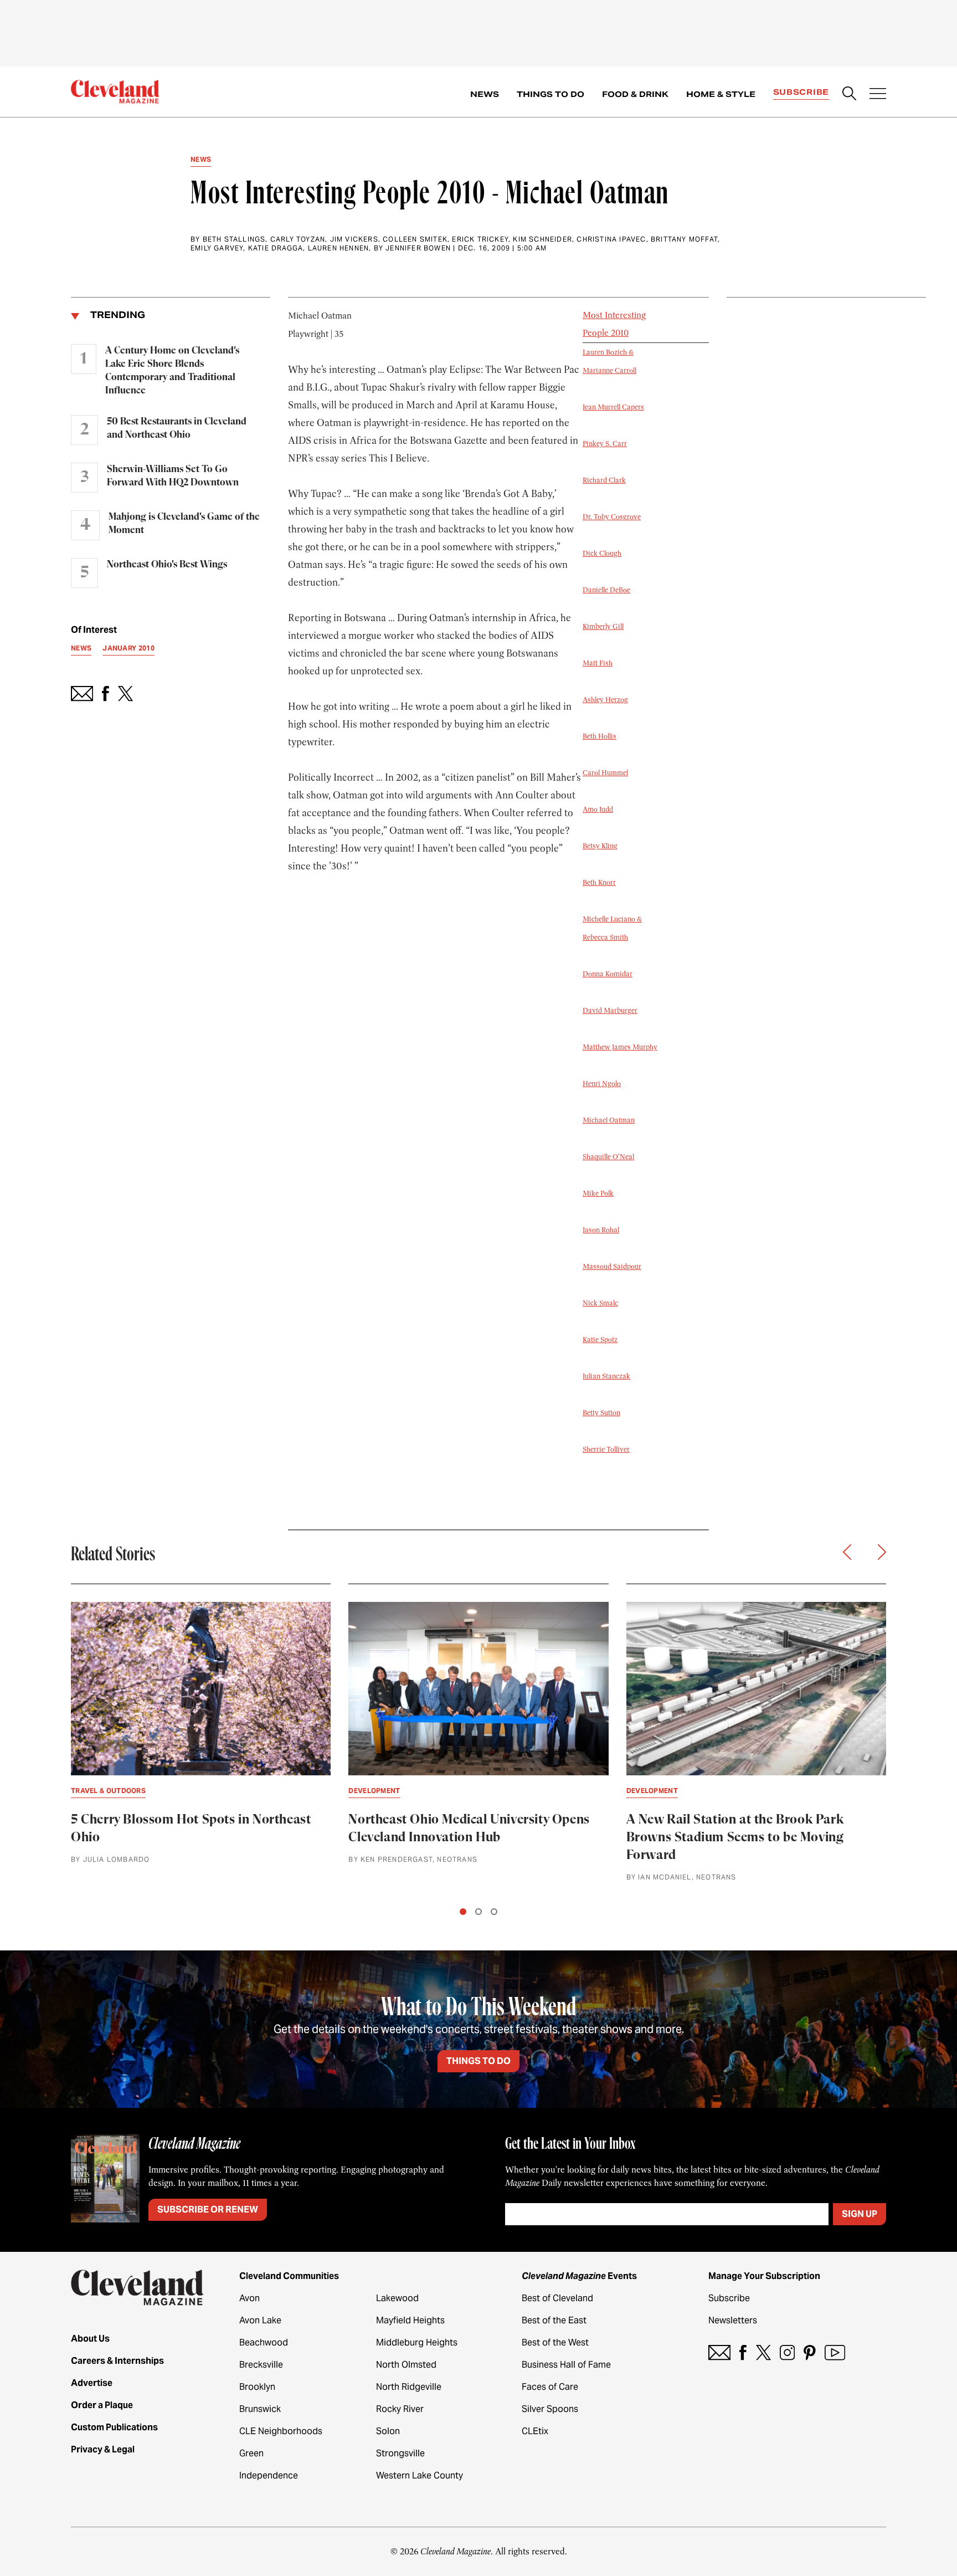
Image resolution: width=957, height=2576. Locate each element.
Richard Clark (604, 480)
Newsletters (733, 2320)
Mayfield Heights (410, 2320)
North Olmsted (406, 2365)
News (485, 94)
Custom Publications (114, 2427)
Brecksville (261, 2365)
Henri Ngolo (602, 1084)
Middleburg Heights (417, 2342)
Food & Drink (635, 94)
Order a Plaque (102, 2405)
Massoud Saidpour (612, 1267)
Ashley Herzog (605, 700)
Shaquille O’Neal (608, 1157)
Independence (269, 2475)
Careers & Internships (117, 2361)
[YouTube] (835, 2352)
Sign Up (860, 2214)
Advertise (92, 2383)
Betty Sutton (601, 1413)
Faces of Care (550, 2387)
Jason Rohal (601, 1230)
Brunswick (260, 2409)
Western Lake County (420, 2475)
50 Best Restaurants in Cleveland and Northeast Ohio (177, 428)
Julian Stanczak (606, 1376)
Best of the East (554, 2320)
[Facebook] (743, 2352)
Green (251, 2453)
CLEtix (535, 2431)
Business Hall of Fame (566, 2365)
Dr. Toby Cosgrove (612, 517)
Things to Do (550, 94)
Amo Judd (598, 810)
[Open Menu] (878, 95)
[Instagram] (787, 2352)
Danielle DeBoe (606, 590)
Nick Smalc (600, 1303)
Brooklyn (257, 2387)
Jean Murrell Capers (613, 407)
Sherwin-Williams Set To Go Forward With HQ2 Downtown (173, 476)
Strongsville (400, 2453)
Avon (249, 2298)
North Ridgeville (409, 2387)
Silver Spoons (550, 2409)
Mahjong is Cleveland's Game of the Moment (184, 524)
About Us (90, 2339)
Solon (388, 2431)
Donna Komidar (608, 974)
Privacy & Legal (103, 2449)
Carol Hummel (605, 773)
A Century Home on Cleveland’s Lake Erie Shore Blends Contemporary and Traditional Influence (172, 371)
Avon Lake (260, 2320)
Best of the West (555, 2342)
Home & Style (721, 94)
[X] (763, 2352)
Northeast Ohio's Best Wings (167, 565)
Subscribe (801, 92)
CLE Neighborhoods (281, 2431)
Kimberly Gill (603, 627)
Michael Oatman (609, 1120)
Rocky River (400, 2409)
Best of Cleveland (557, 2298)
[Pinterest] (810, 2352)
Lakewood (397, 2298)
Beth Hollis (600, 736)
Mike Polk (598, 1194)
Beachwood (264, 2342)
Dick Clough (602, 554)
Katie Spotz (600, 1340)
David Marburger (610, 1011)
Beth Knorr (599, 883)
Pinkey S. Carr (605, 444)
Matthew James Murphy (620, 1047)
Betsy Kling (600, 846)
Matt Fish (598, 663)
